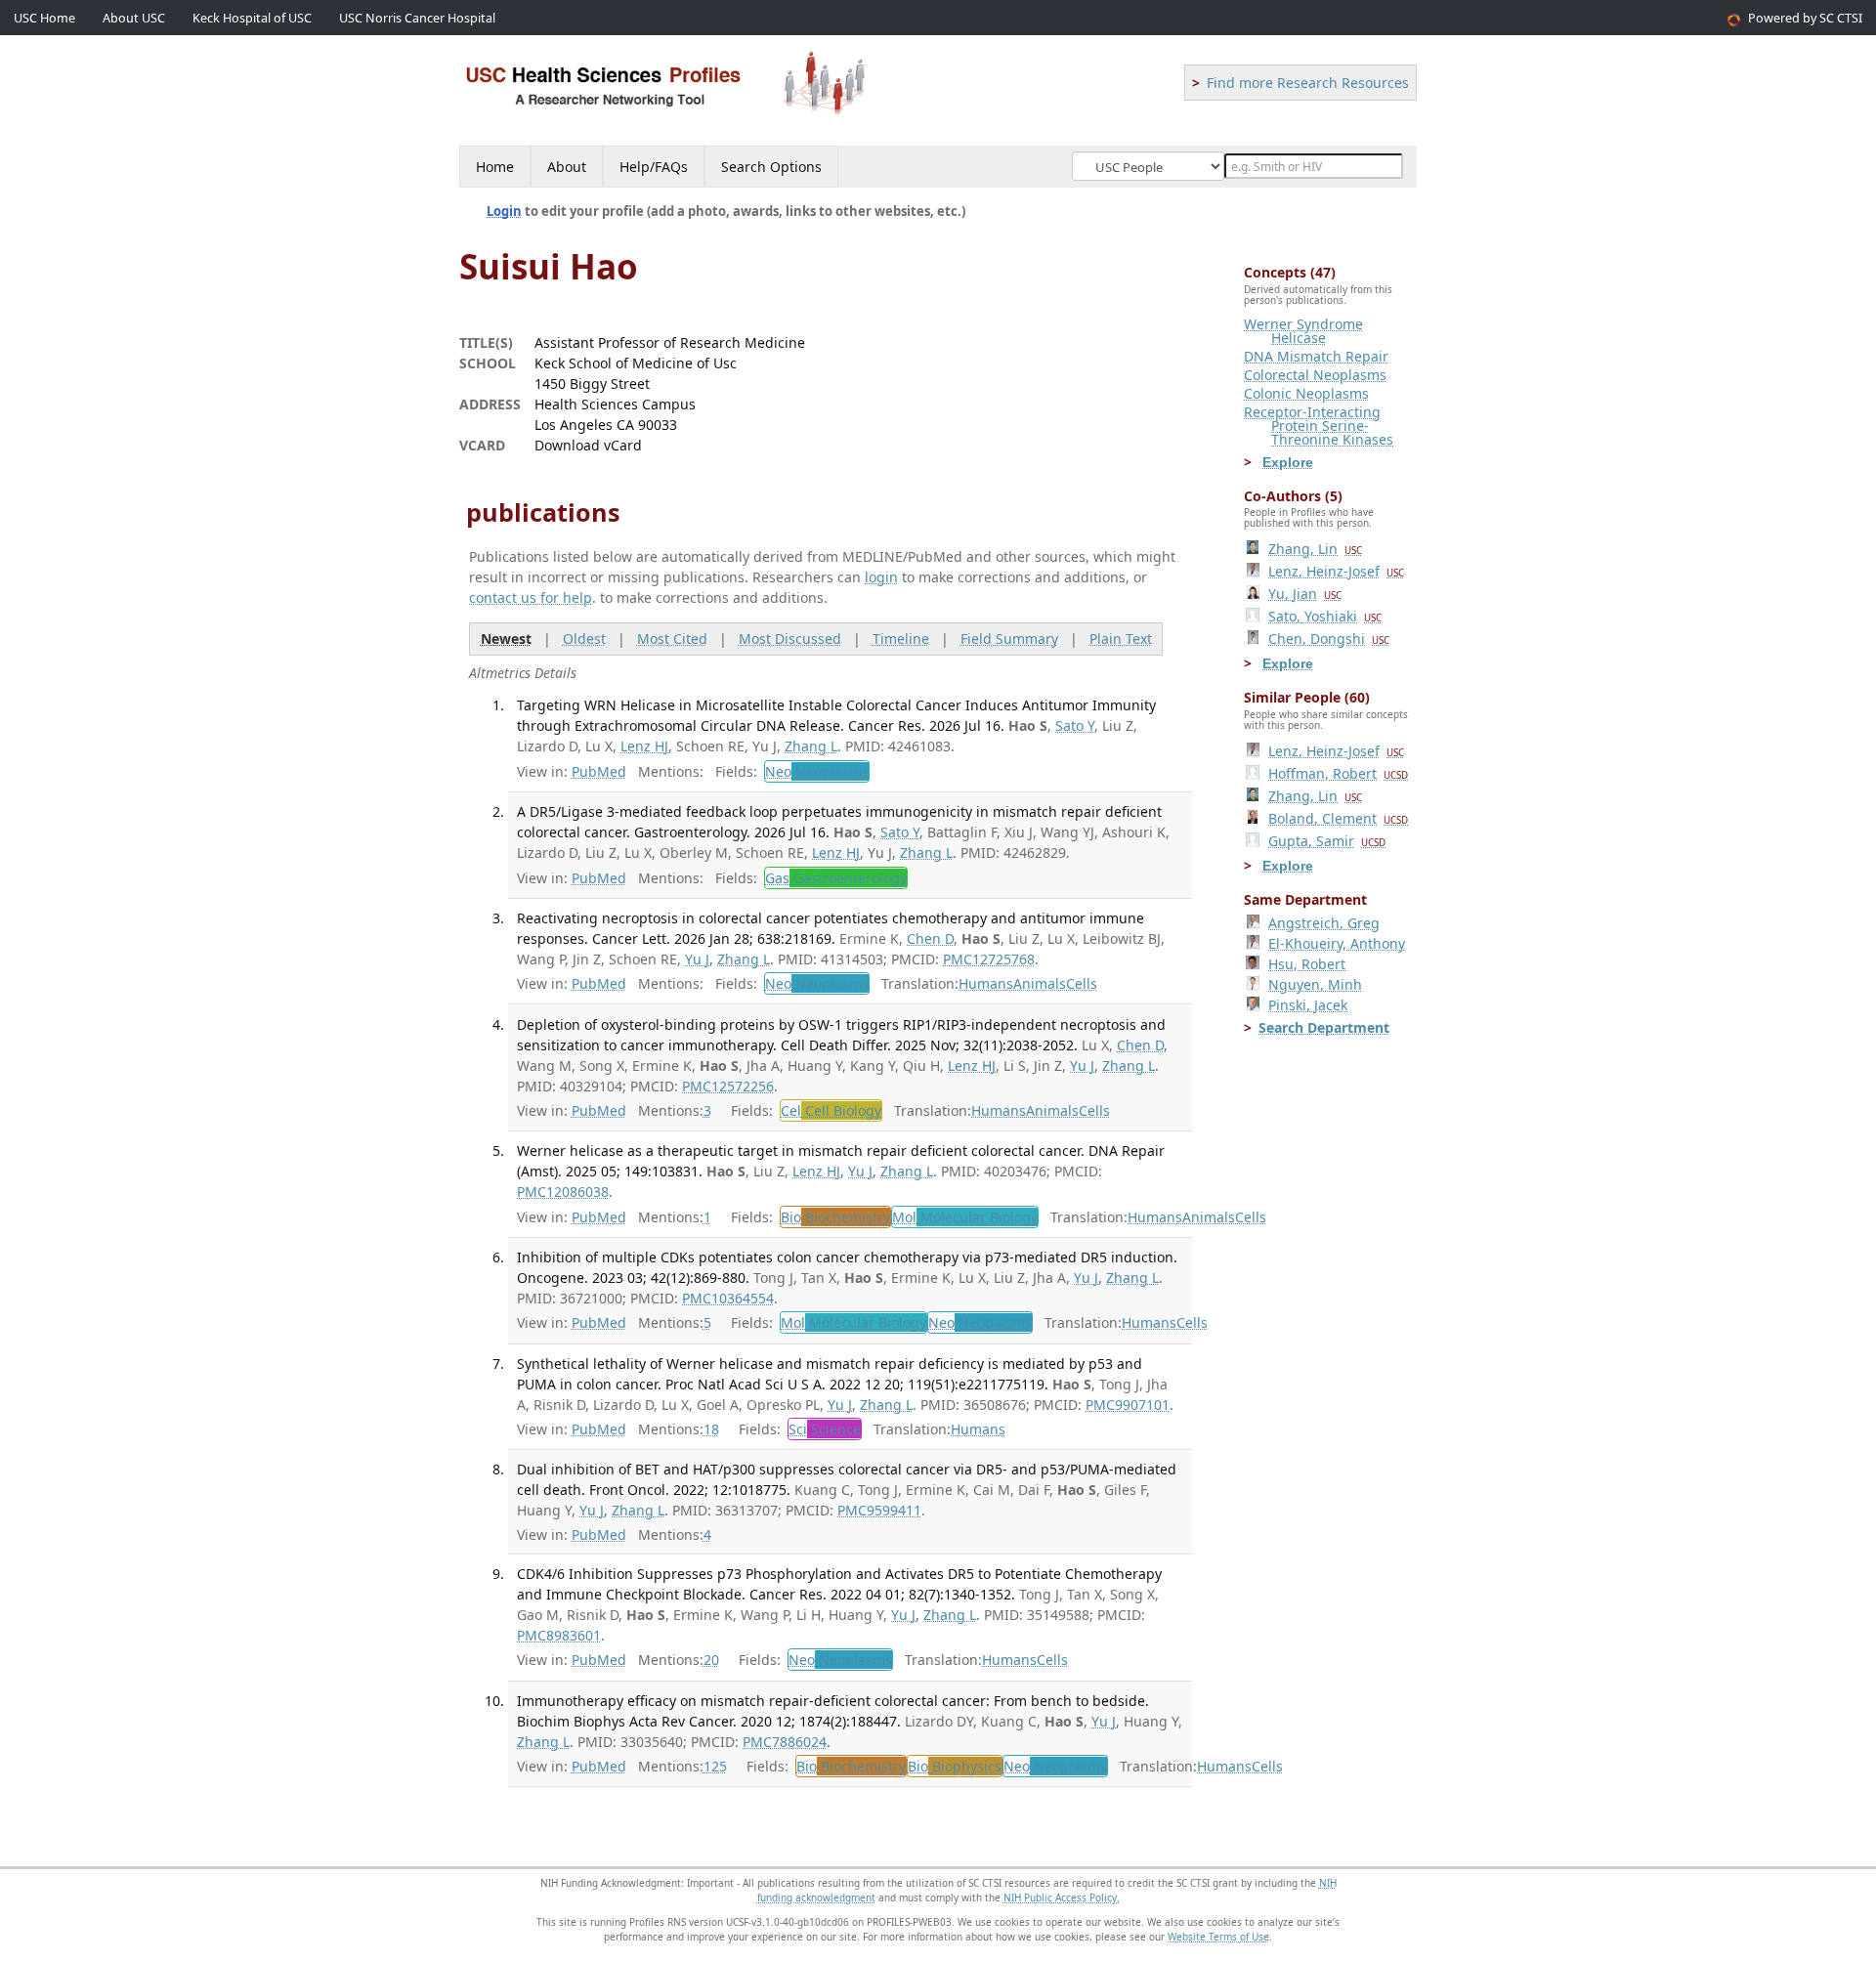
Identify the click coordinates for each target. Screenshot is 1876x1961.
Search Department (1324, 1027)
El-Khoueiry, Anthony (1337, 943)
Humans (986, 983)
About (567, 167)
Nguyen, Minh (1315, 984)
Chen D (930, 938)
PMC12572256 (728, 1086)
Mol (965, 1217)
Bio (835, 1217)
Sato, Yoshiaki (1325, 616)
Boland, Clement (1338, 818)
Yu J (697, 959)
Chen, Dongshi (1329, 639)
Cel (831, 1110)
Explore (1288, 462)
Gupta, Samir (1327, 841)
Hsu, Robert (1307, 964)
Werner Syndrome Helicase (1303, 331)
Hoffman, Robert (1338, 773)
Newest (506, 639)
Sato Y (1075, 725)
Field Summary (1009, 639)
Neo (817, 771)
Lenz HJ (644, 746)
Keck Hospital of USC (252, 18)
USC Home (44, 18)
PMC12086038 (563, 1192)
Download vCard (588, 445)
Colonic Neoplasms (1306, 393)
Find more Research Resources (1308, 83)
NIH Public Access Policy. (1062, 1897)
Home (495, 167)
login (881, 577)
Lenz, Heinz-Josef (1336, 571)
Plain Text (1121, 639)
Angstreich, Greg (1324, 923)
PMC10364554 (728, 1298)
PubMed (599, 771)
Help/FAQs (654, 167)
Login (504, 211)
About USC (134, 18)
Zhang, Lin (1315, 549)
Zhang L (811, 746)
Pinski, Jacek (1308, 1005)
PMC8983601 (559, 1635)
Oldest (584, 639)
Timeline (901, 639)
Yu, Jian (1305, 594)
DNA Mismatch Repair (1316, 356)
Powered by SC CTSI (1805, 18)
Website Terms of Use (1218, 1937)
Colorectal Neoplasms (1315, 375)
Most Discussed (790, 639)
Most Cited (672, 639)
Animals (1040, 983)
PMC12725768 (989, 959)
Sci (825, 1429)
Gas (836, 878)
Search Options (771, 167)
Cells (1082, 983)
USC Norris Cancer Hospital (417, 18)
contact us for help (531, 597)
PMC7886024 (785, 1742)
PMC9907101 (1128, 1405)
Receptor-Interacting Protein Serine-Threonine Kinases (1319, 426)
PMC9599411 (879, 1510)
